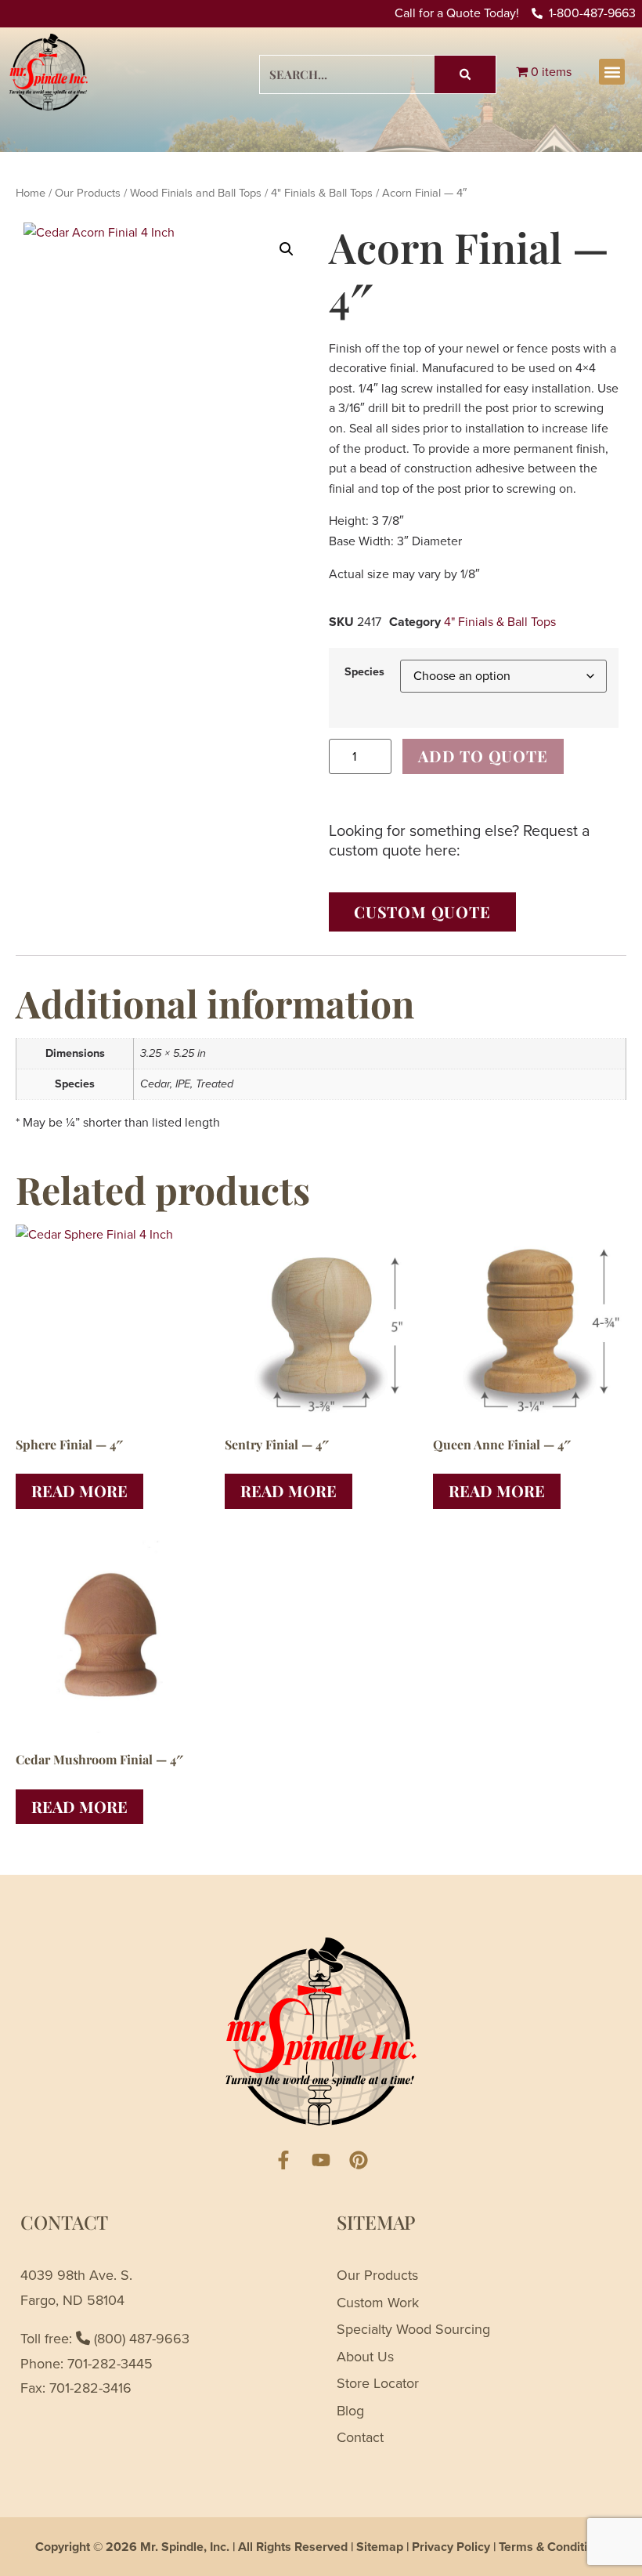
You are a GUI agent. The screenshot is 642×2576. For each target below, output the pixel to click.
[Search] (465, 74)
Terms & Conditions (553, 2547)
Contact (360, 2437)
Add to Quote (483, 756)
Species (364, 671)
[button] (612, 72)
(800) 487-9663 (140, 2339)
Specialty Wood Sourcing (413, 2329)
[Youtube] (321, 2160)
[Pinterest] (359, 2160)
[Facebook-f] (283, 2160)
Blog (350, 2411)
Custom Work (378, 2303)
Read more (79, 1491)
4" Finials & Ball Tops (322, 193)
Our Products (88, 193)
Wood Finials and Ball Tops (196, 193)
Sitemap (380, 2547)
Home (31, 193)
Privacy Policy (451, 2547)
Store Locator (378, 2383)
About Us (365, 2357)
